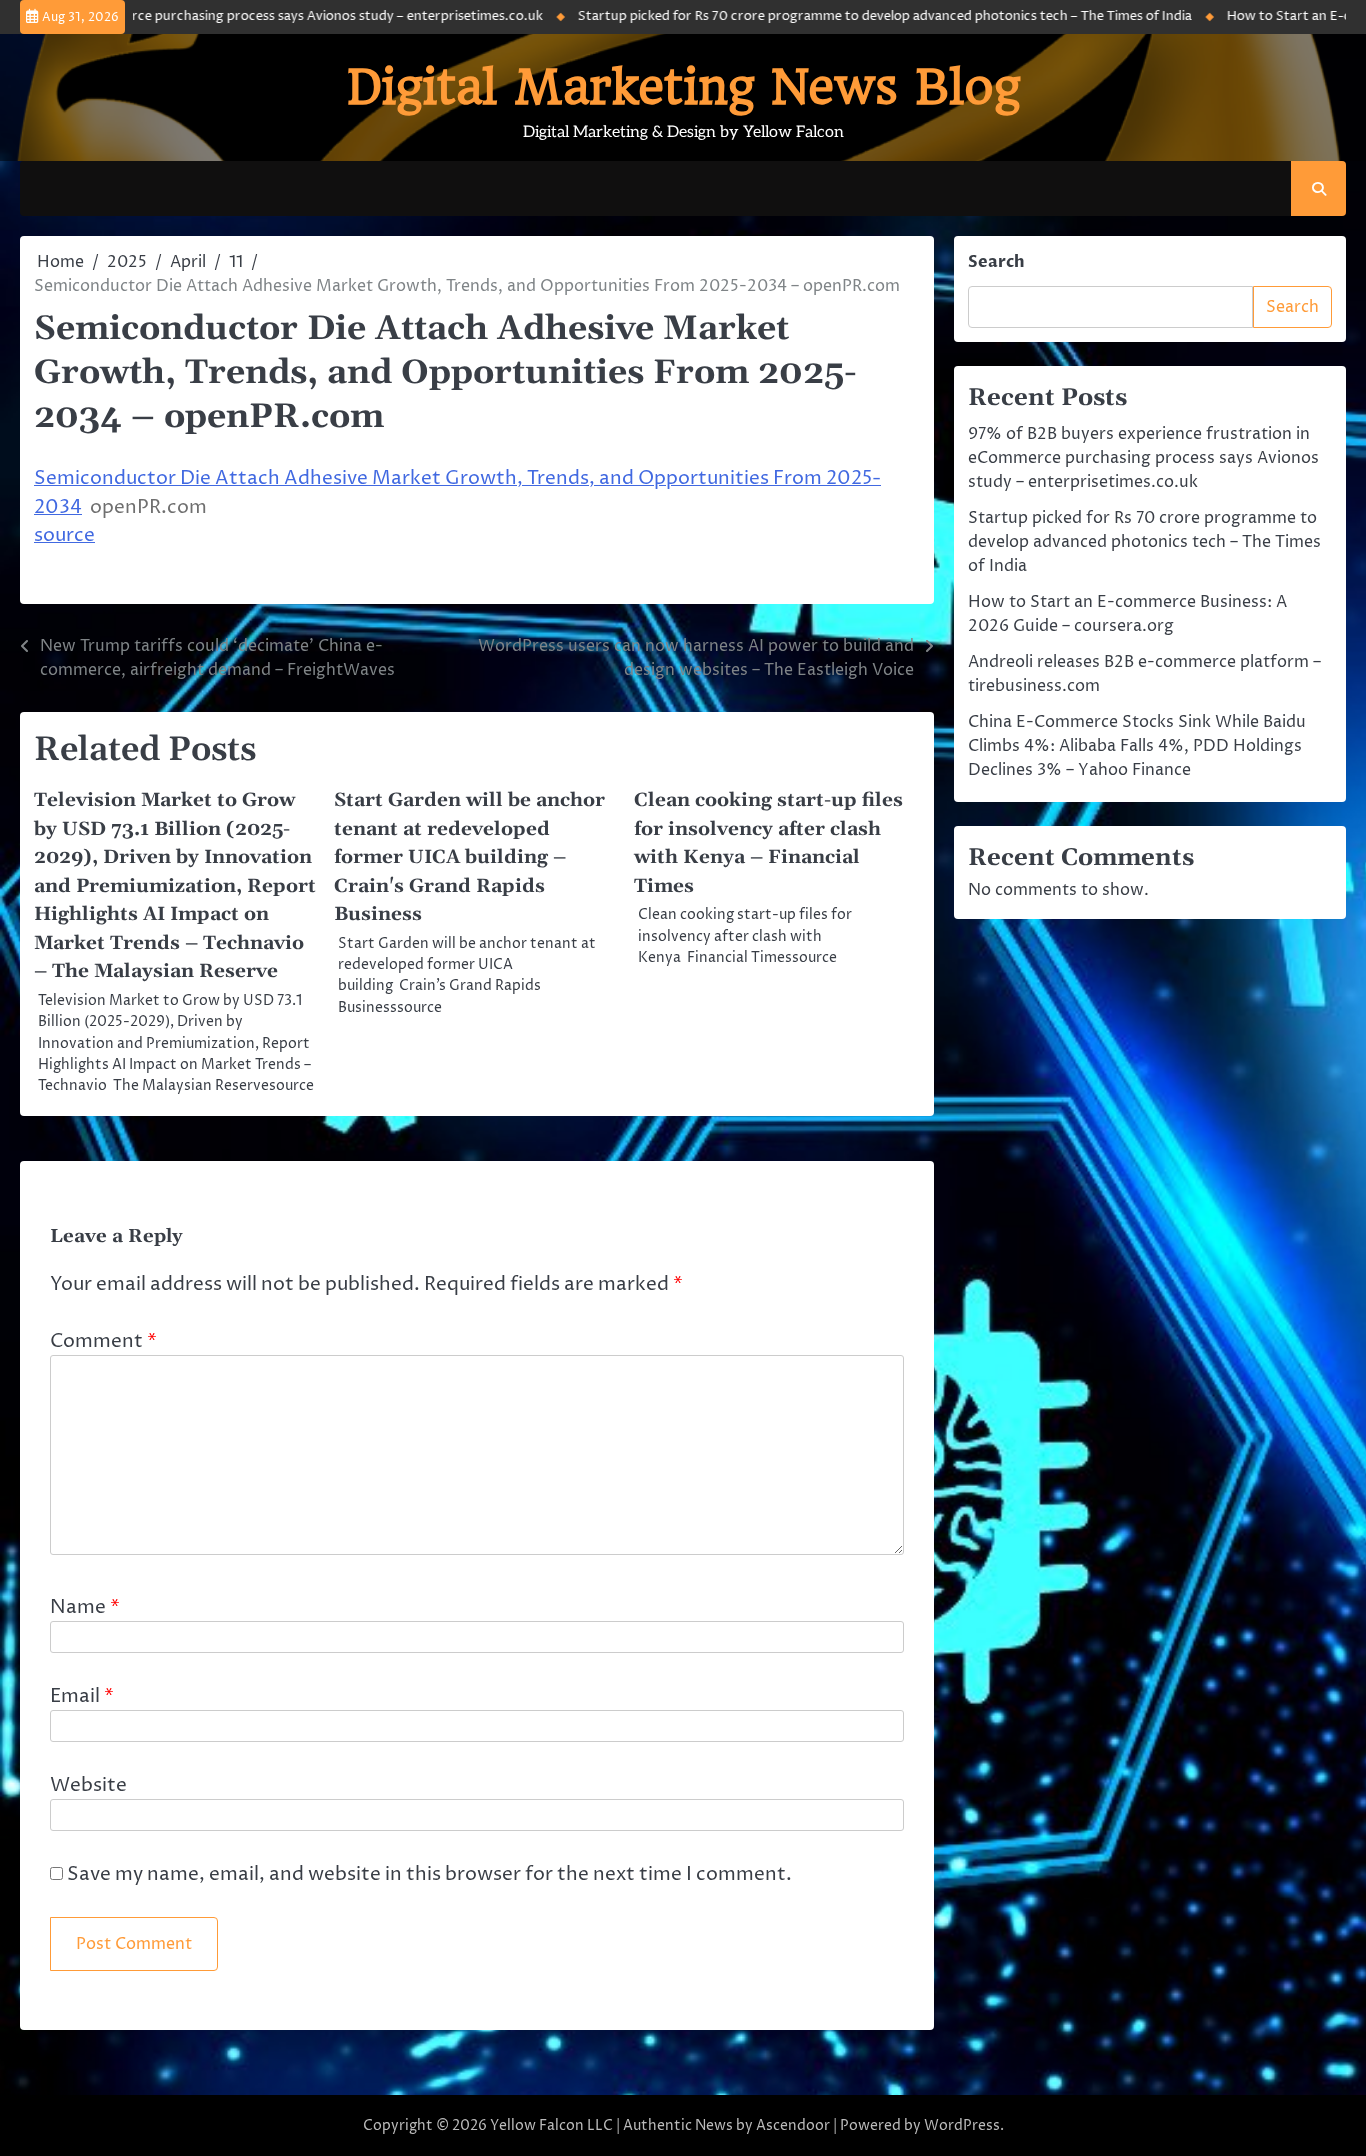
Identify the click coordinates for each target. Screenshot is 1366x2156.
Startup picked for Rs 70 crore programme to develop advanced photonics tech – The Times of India (845, 16)
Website (88, 1785)
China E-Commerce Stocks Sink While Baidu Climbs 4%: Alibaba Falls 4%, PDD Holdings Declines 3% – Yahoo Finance (1137, 746)
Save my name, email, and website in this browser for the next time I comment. (429, 1874)
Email (82, 1696)
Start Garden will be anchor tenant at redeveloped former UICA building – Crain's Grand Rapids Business (469, 857)
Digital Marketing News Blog (683, 87)
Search (996, 262)
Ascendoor (793, 2125)
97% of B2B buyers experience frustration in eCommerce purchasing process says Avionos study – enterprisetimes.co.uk (1143, 458)
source (64, 535)
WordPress (962, 2125)
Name (85, 1607)
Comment (103, 1341)
